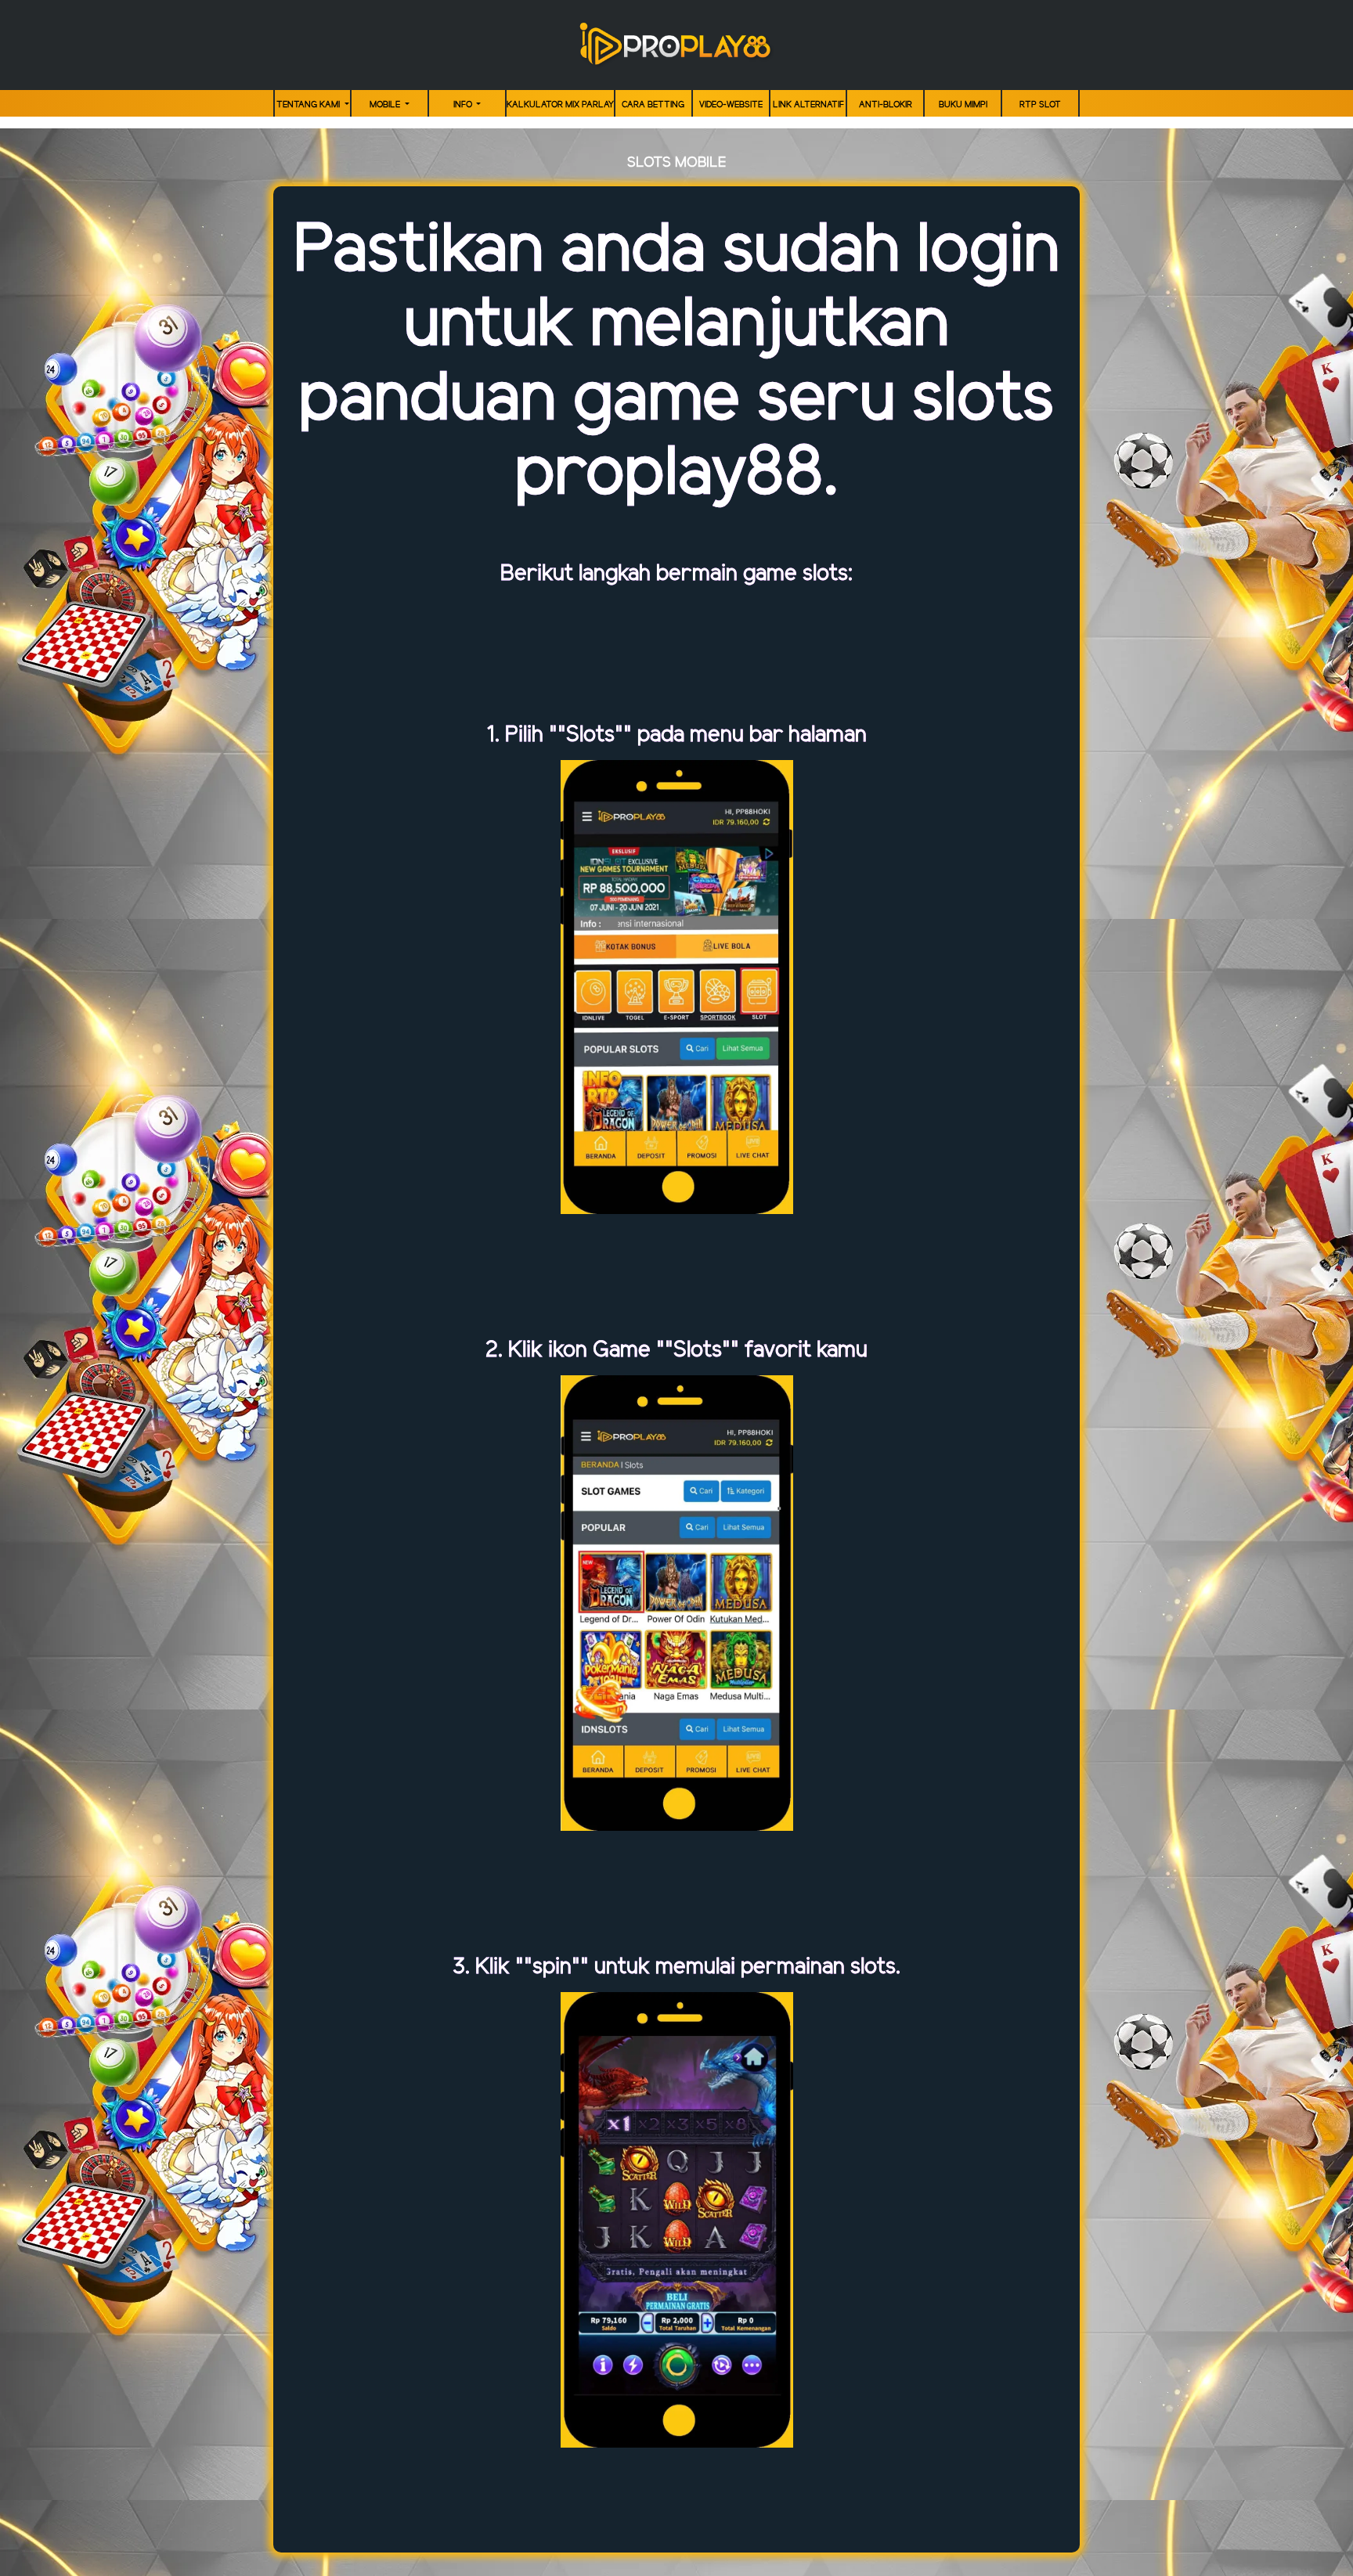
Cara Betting (653, 105)
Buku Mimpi (963, 105)
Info (464, 105)
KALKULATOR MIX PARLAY (560, 105)
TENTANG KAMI (309, 105)
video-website (731, 105)
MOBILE (386, 105)
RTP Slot (1040, 105)
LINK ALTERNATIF (808, 105)
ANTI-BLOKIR (886, 105)
